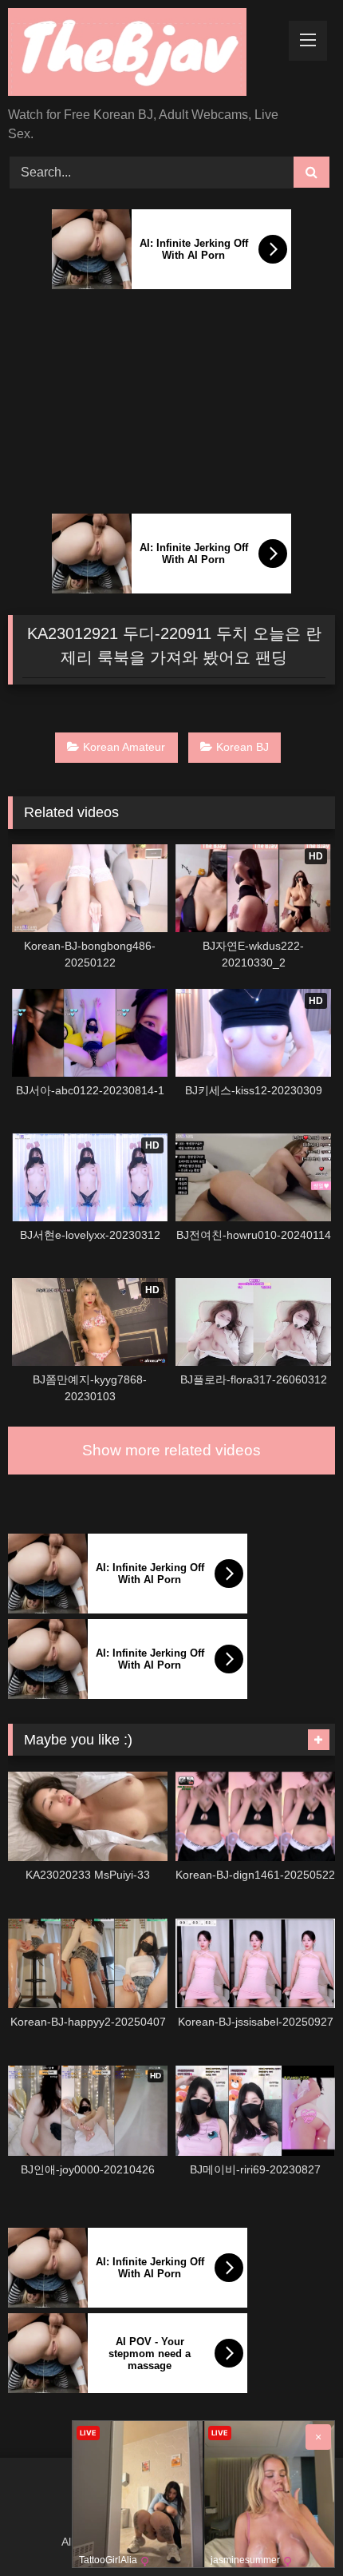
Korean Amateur (124, 747)
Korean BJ (242, 747)
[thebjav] (140, 55)
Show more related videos (171, 1450)
